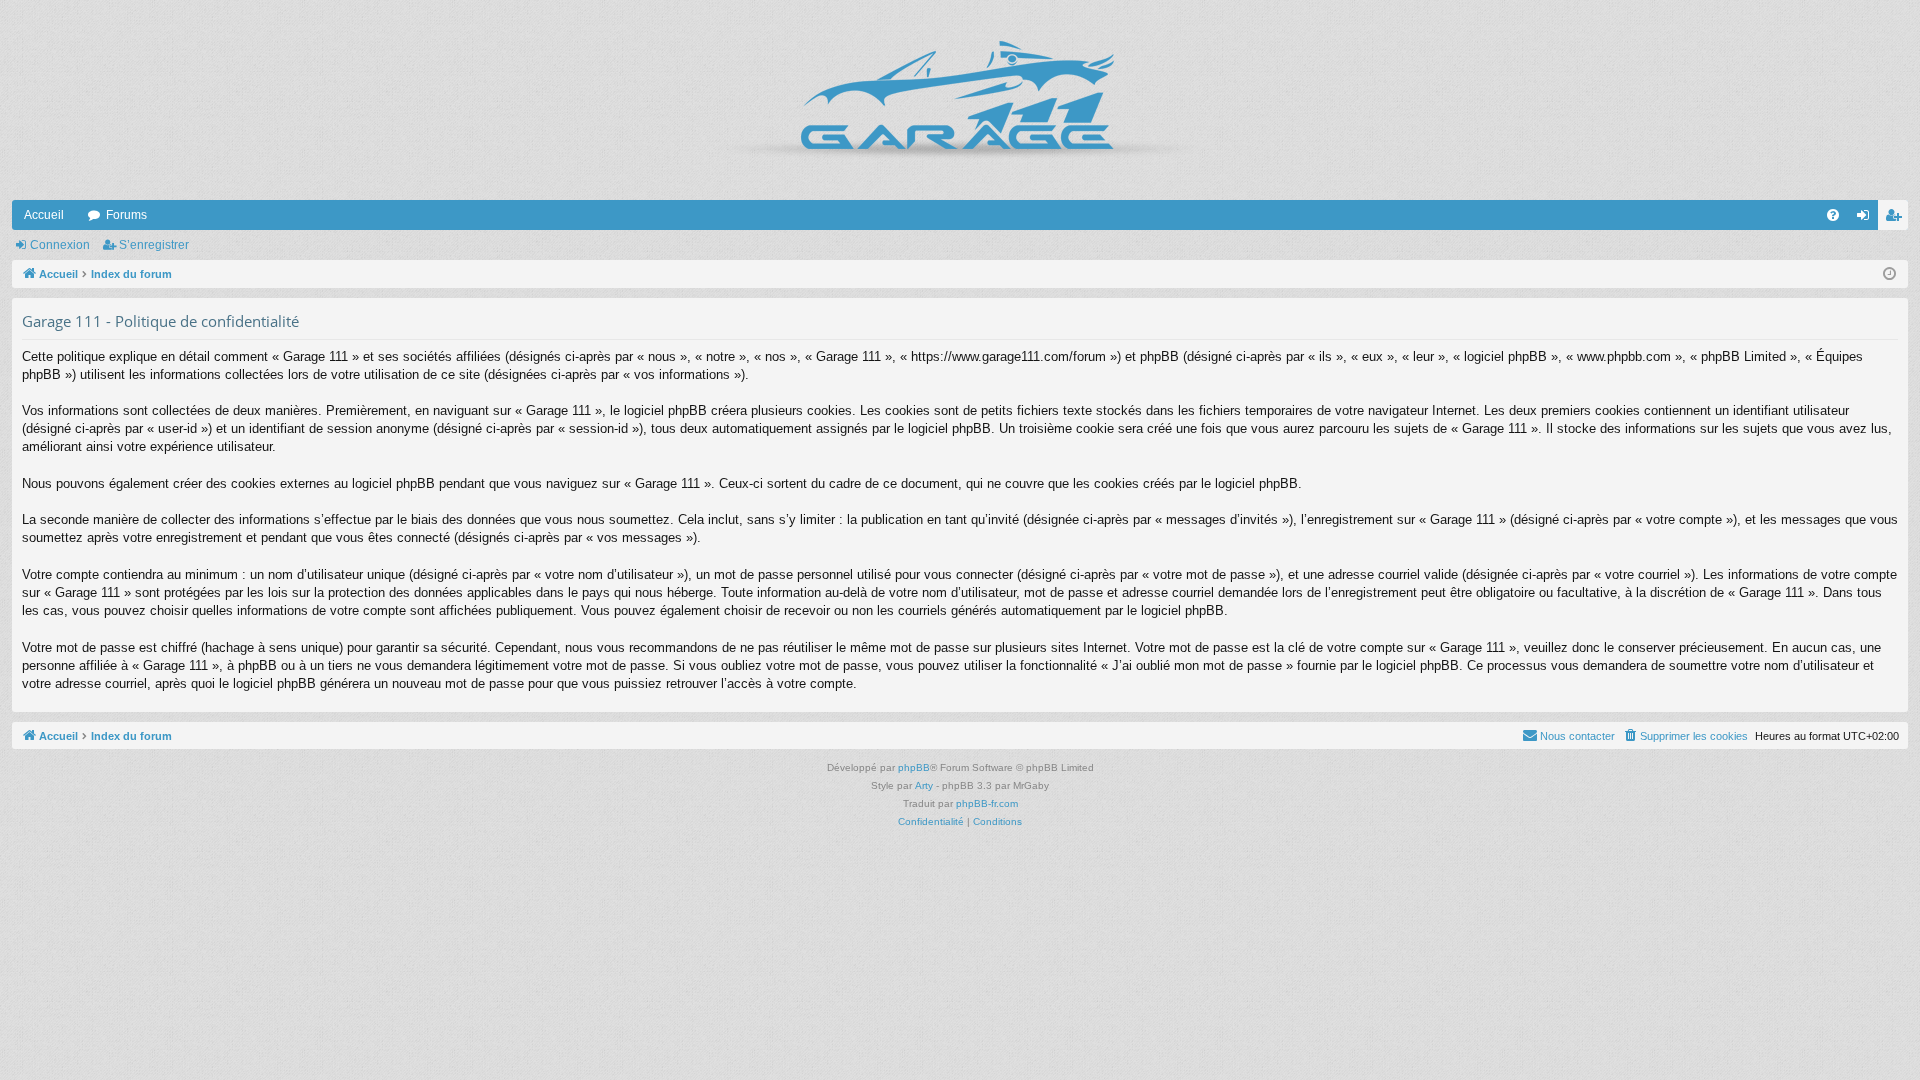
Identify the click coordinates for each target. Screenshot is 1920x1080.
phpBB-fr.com (987, 803)
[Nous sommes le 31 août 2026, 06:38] (1889, 274)
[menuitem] (1833, 215)
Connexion (60, 245)
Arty (924, 785)
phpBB (914, 767)
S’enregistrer (154, 245)
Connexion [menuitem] (1867, 219)
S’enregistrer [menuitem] (1897, 219)
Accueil (44, 215)
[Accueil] (960, 100)
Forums (126, 215)
